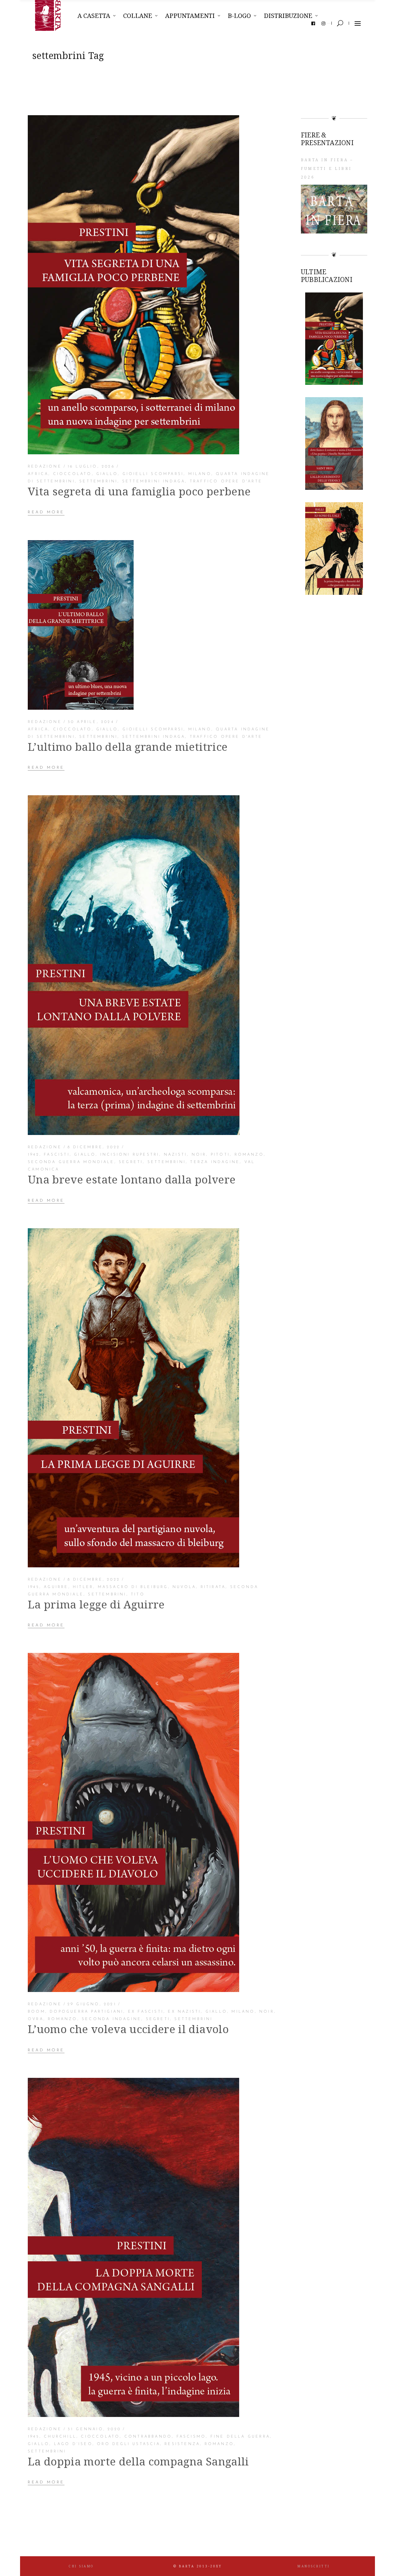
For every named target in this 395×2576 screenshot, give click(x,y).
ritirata (213, 1587)
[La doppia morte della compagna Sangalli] (133, 2247)
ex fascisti (146, 2012)
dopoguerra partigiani (87, 2012)
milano (200, 474)
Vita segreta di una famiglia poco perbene (139, 491)
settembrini (98, 481)
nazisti (175, 1155)
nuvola (184, 1587)
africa (38, 474)
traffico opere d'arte (226, 481)
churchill (60, 2437)
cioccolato (73, 474)
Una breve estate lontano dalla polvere (132, 1179)
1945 (34, 1587)
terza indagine (215, 1162)
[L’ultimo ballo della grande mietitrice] (81, 625)
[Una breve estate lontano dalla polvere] (134, 965)
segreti (131, 1162)
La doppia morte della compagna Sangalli (138, 2461)
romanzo (249, 1155)
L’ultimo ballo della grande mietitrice (128, 747)
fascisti (57, 1155)
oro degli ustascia (129, 2444)
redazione (45, 467)
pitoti (220, 1155)
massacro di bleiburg (133, 1587)
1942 (34, 1155)
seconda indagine (112, 2019)
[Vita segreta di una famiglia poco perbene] (133, 285)
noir (199, 1155)
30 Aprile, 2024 (91, 722)
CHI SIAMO (81, 2566)
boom (37, 2012)
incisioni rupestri (130, 1155)
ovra (36, 2019)
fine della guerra (240, 2437)
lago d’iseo (73, 2444)
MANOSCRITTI (314, 2566)
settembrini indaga (154, 481)
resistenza (182, 2444)
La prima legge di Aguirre (96, 1604)
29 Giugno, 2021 (92, 2004)
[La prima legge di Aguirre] (133, 1398)
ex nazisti (184, 2012)
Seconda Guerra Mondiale (71, 1162)
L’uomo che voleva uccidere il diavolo (128, 2029)
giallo (107, 474)
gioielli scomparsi (153, 474)
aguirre (56, 1587)
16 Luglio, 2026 (91, 467)
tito (138, 1595)
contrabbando (148, 2437)
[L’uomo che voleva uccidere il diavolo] (133, 1822)
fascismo (191, 2437)
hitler (83, 1587)
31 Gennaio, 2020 (94, 2429)
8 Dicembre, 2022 (94, 1147)
